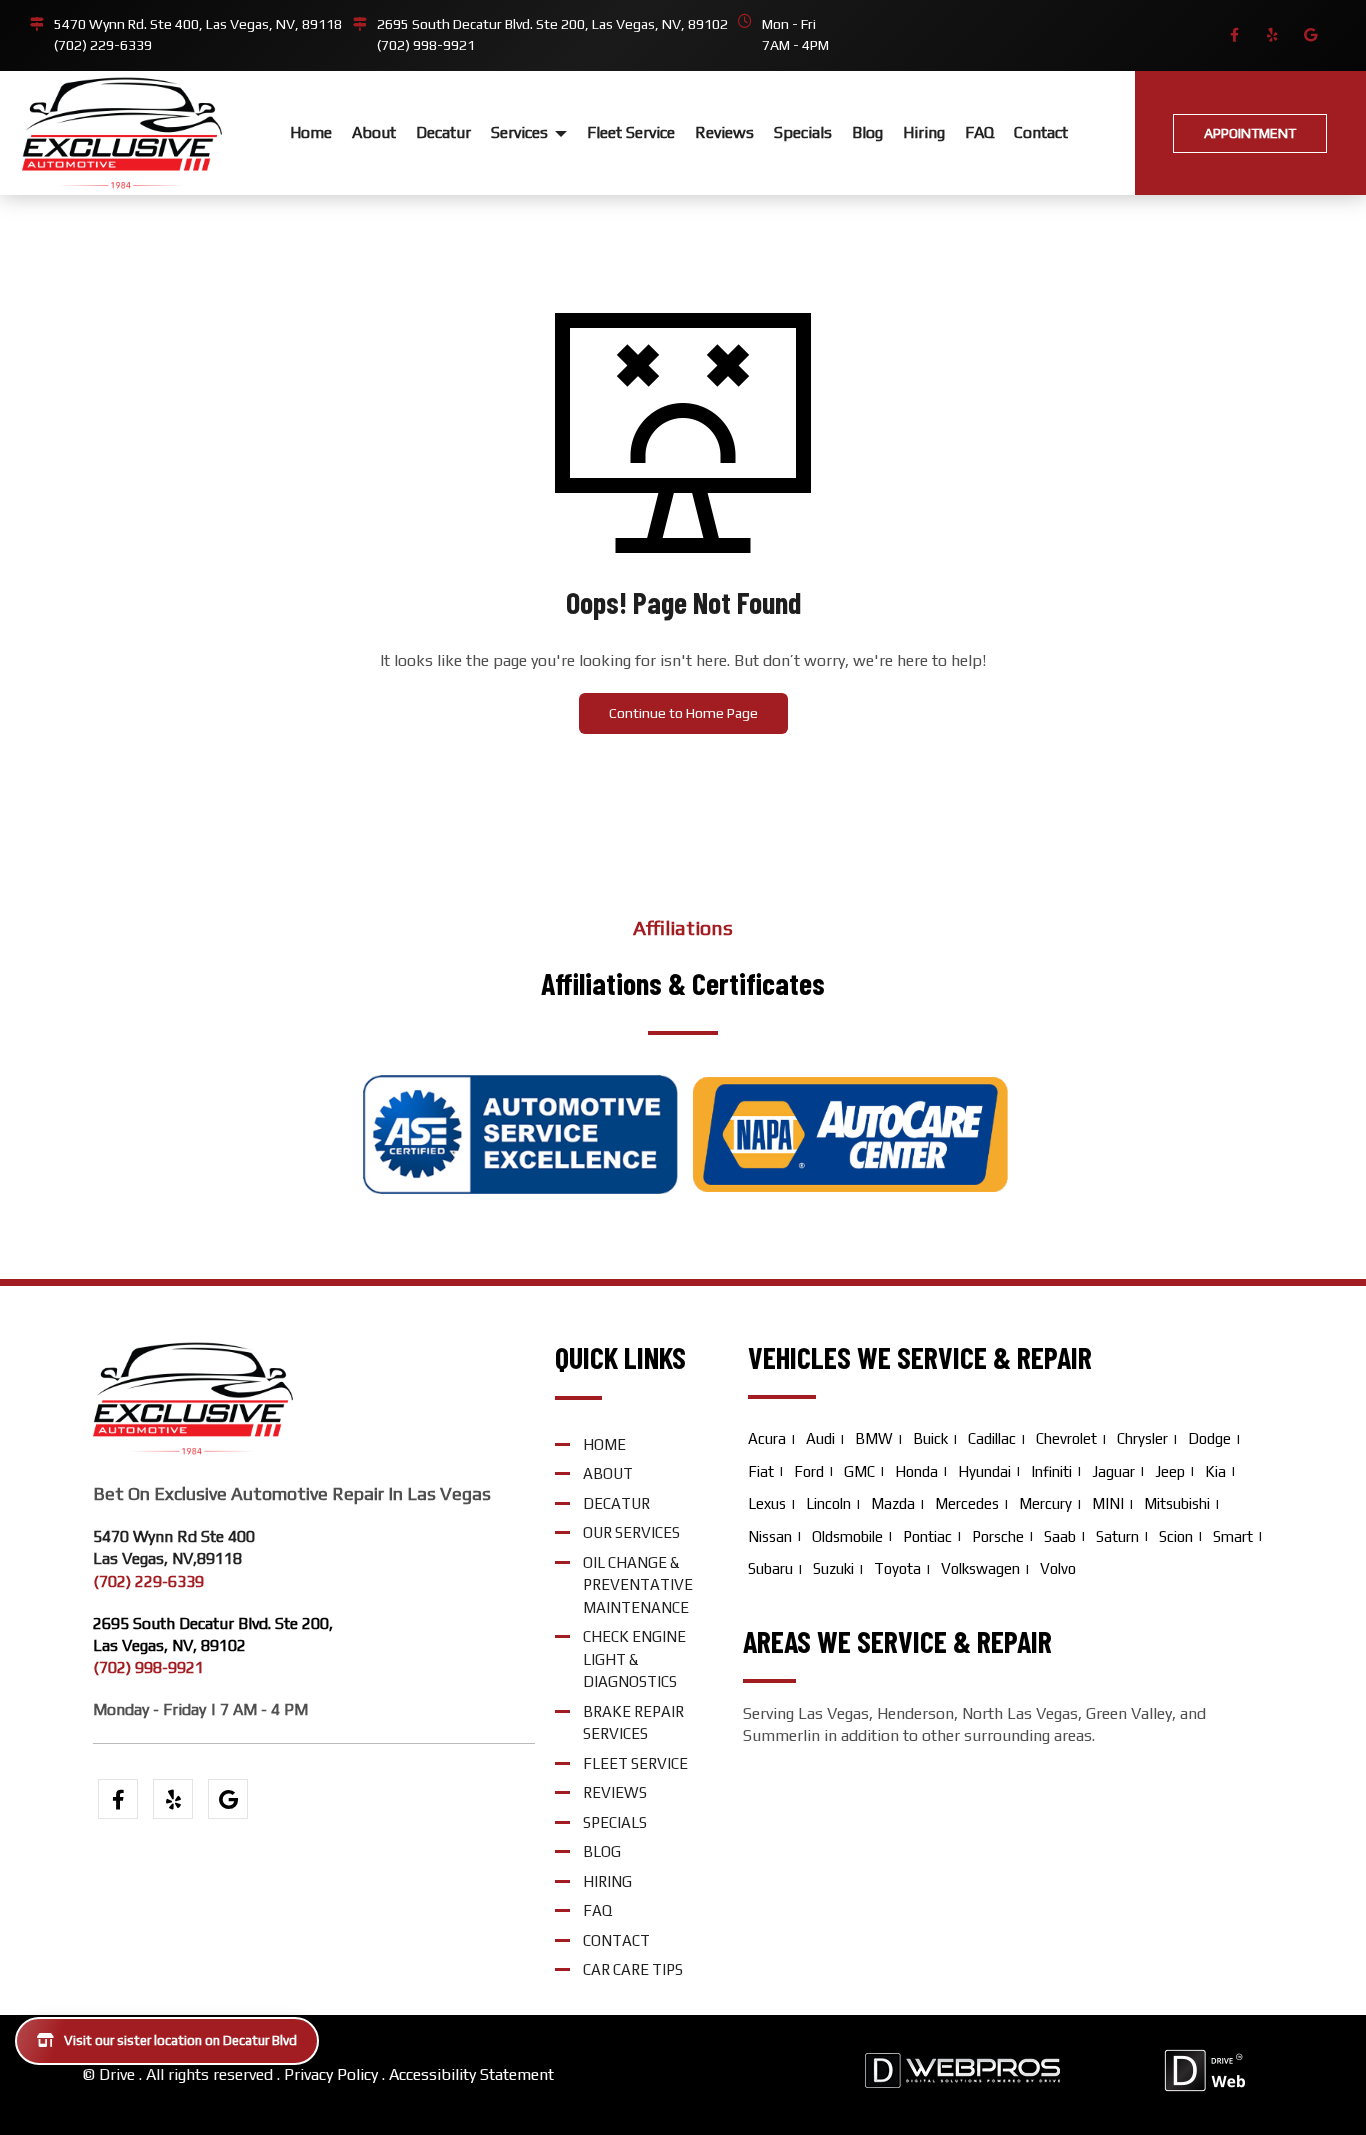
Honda (916, 1471)
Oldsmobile (847, 1536)
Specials (803, 132)
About (374, 132)
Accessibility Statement (471, 2074)
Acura (767, 1438)
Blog (867, 132)
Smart (1233, 1536)
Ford (809, 1471)
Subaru (770, 1568)
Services (521, 132)
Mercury (1045, 1503)
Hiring (924, 132)
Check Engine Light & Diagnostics (634, 1659)
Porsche (998, 1536)
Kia (1215, 1471)
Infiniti (1051, 1471)
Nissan (770, 1536)
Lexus (767, 1503)
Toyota (897, 1568)
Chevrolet (1066, 1438)
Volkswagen (980, 1568)
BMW (874, 1438)
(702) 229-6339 (103, 45)
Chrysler (1142, 1438)
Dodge (1209, 1438)
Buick (930, 1438)
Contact (1041, 132)
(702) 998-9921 (426, 45)
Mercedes (967, 1503)
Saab (1060, 1536)
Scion (1176, 1536)
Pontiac (927, 1536)
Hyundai (984, 1471)
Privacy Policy (331, 2074)
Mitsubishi (1177, 1503)
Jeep (1170, 1471)
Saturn (1117, 1536)
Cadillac (992, 1438)
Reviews (724, 132)
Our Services (631, 1532)
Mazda (893, 1503)
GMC (859, 1471)
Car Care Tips (633, 1969)
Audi (820, 1438)
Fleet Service (631, 132)
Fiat (761, 1471)
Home (311, 132)
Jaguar (1113, 1471)
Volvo (1058, 1568)
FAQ (979, 132)
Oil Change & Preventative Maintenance (638, 1585)
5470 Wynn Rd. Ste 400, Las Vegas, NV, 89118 (198, 24)
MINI (1108, 1503)
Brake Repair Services (633, 1723)
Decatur (443, 132)
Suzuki (833, 1568)
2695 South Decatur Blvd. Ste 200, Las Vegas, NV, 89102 (552, 24)
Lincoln (828, 1503)
